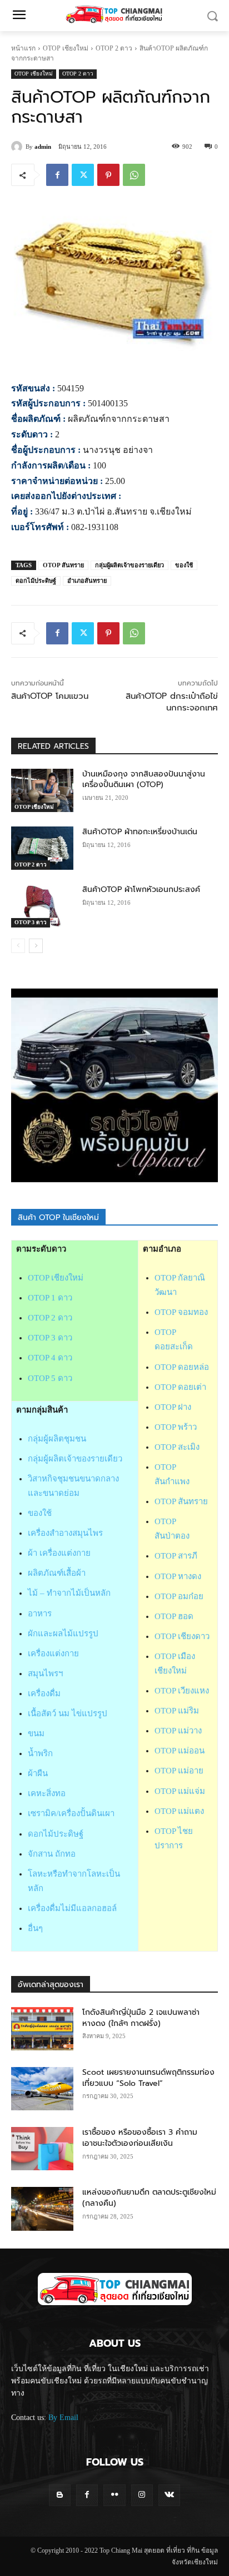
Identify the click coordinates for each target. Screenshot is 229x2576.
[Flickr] (114, 2495)
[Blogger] (60, 2495)
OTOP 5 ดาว (50, 1378)
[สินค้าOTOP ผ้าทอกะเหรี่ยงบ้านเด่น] (42, 848)
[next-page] (36, 946)
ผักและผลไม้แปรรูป (63, 1634)
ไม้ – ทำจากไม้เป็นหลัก (69, 1593)
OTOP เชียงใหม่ (66, 48)
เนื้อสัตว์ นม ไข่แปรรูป (68, 1713)
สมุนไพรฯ (45, 1673)
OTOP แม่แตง (179, 1811)
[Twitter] (83, 175)
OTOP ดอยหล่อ (182, 1367)
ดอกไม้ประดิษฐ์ (36, 581)
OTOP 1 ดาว (50, 1298)
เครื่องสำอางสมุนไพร (65, 1533)
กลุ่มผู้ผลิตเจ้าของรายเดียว (130, 565)
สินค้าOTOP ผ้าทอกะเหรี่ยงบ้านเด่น (140, 832)
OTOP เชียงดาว (182, 1636)
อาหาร (40, 1614)
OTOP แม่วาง (178, 1731)
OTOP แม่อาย (179, 1771)
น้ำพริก (40, 1753)
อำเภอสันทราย (87, 581)
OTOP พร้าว (176, 1427)
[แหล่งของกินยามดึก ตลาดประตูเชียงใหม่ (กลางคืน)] (42, 2209)
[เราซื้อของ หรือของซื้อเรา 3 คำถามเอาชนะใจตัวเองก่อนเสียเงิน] (42, 2149)
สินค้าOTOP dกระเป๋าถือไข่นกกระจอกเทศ (172, 702)
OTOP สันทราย (63, 565)
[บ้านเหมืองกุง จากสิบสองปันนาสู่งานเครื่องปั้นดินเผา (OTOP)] (42, 790)
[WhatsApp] (134, 175)
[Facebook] (57, 175)
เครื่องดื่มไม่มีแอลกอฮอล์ (72, 1908)
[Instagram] (142, 2495)
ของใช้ (184, 565)
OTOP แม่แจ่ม (180, 1791)
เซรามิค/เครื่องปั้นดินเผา (71, 1813)
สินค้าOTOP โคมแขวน (50, 696)
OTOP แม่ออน (180, 1751)
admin (43, 147)
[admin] (18, 147)
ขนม (36, 1733)
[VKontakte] (169, 2495)
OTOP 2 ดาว (114, 48)
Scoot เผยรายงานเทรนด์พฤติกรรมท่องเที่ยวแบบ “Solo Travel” (148, 2078)
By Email (63, 2418)
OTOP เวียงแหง (182, 1691)
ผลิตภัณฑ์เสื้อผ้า (57, 1573)
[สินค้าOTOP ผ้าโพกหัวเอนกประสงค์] (42, 906)
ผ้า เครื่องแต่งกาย (59, 1553)
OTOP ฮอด (174, 1616)
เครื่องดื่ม (44, 1693)
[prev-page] (18, 946)
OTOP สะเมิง (177, 1447)
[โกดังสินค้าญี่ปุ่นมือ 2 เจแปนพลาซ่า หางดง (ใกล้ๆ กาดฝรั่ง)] (42, 2029)
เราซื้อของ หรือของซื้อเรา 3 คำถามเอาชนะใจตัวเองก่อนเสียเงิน (140, 2138)
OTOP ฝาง (173, 1407)
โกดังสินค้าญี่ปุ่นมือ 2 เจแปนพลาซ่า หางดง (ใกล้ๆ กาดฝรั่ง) (141, 2018)
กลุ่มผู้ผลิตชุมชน (57, 1439)
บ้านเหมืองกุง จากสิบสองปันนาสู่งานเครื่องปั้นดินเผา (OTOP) (144, 780)
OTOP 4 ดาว (50, 1358)
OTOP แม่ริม (177, 1711)
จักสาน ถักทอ (52, 1854)
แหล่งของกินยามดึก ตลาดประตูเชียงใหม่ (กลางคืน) (149, 2198)
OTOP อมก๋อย (179, 1596)
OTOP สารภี (176, 1556)
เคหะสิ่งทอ (47, 1793)
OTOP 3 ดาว (31, 922)
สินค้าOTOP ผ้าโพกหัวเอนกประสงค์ (141, 889)
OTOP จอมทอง (181, 1312)
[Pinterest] (108, 175)
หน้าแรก (23, 48)
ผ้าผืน (38, 1773)
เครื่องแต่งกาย (53, 1654)
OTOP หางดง (178, 1576)
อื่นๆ (35, 1928)
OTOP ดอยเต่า (180, 1387)
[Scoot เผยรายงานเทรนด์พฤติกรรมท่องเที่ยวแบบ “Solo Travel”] (42, 2089)
